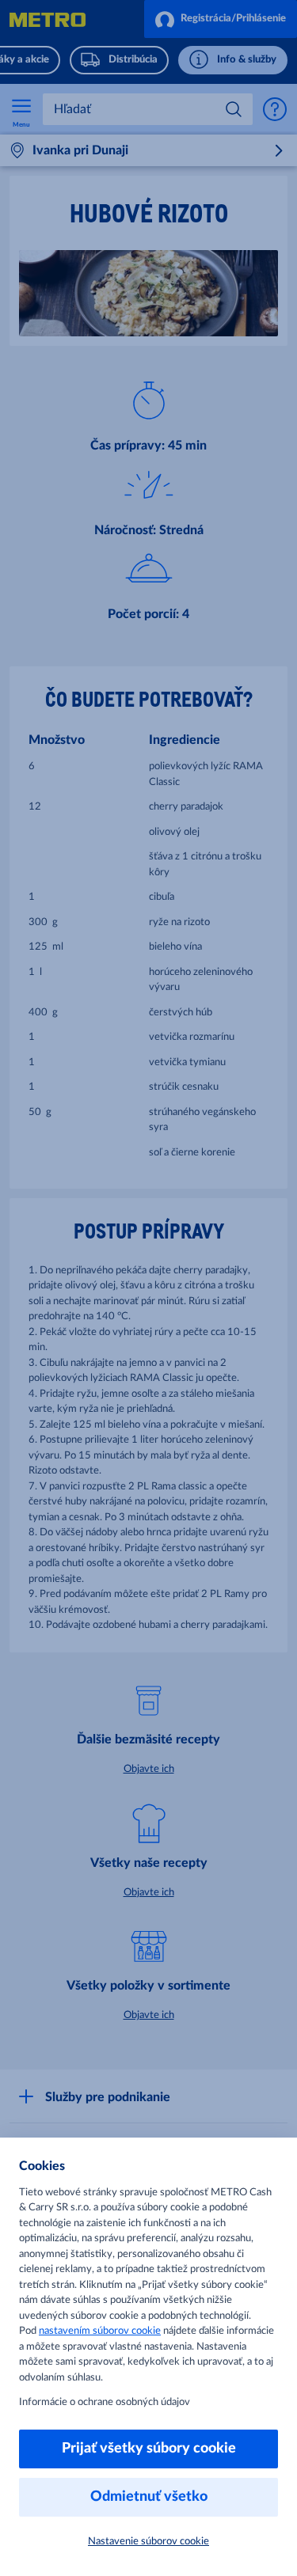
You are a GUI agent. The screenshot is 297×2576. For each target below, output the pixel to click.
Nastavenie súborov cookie (148, 2542)
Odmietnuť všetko (149, 2497)
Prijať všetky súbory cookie (149, 2449)
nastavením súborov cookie (100, 2331)
